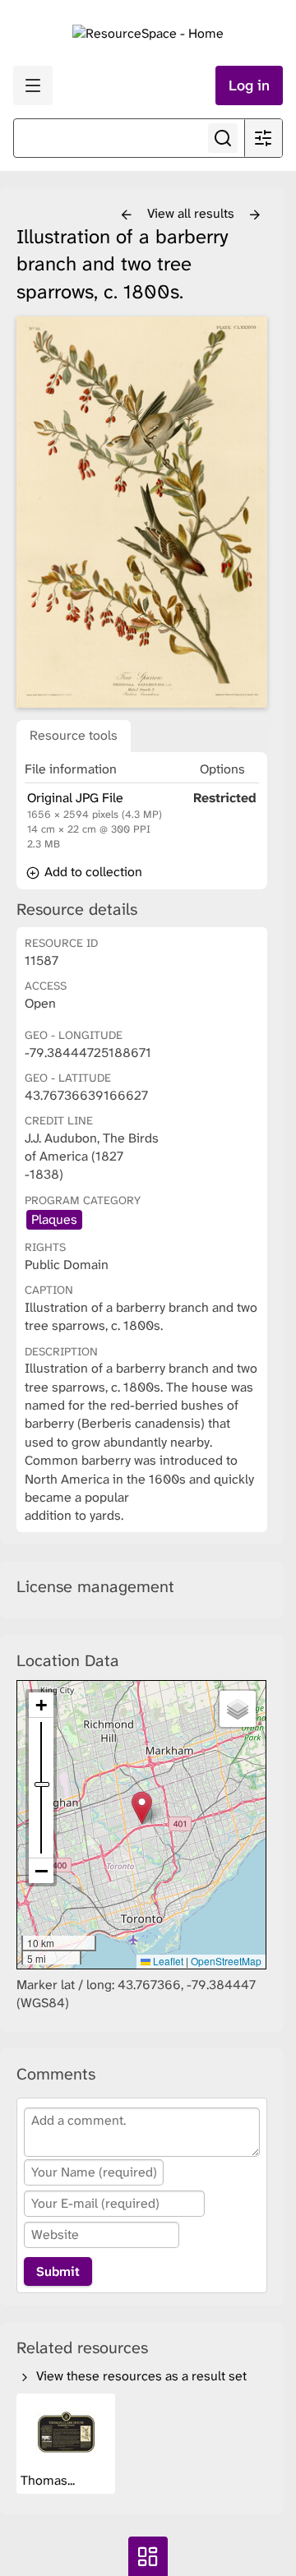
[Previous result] (127, 215)
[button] (142, 1808)
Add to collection (92, 872)
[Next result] (255, 215)
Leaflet (167, 1961)
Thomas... (49, 2480)
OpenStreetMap (226, 1961)
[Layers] (238, 1709)
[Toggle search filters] (263, 138)
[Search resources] (223, 138)
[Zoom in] (41, 1705)
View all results (192, 213)
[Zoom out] (41, 1871)
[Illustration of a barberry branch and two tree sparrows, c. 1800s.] (142, 512)
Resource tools (74, 735)
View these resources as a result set (140, 2376)
